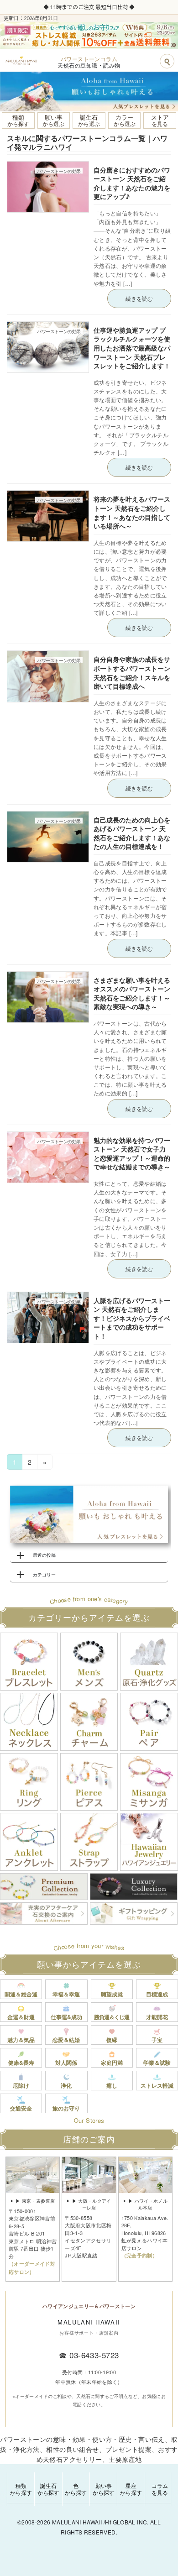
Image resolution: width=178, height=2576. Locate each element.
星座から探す (131, 2489)
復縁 (112, 2040)
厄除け (21, 2085)
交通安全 (21, 2108)
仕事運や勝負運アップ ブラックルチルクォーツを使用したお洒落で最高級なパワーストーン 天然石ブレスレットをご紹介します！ (132, 348)
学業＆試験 (157, 2063)
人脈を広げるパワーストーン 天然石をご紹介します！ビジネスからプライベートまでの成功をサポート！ (132, 1318)
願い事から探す (104, 2489)
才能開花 (157, 2017)
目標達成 (157, 1994)
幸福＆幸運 (66, 1994)
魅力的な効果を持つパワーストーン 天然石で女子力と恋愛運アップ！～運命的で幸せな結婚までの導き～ (132, 1154)
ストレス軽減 (157, 2085)
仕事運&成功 (66, 2017)
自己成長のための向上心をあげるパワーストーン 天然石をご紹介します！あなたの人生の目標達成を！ (132, 833)
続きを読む (139, 298)
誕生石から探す (48, 2489)
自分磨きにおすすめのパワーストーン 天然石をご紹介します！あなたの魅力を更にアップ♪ (132, 183)
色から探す (76, 2489)
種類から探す (21, 2489)
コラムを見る (160, 2489)
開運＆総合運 (21, 1994)
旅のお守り (66, 2108)
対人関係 (66, 2063)
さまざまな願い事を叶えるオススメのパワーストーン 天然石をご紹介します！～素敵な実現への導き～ (132, 993)
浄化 (66, 2085)
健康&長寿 (21, 2063)
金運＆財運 (21, 2017)
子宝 (157, 2040)
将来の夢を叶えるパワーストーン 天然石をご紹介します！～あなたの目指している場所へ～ (132, 512)
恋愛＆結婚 (66, 2040)
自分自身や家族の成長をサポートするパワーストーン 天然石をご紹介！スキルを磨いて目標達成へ (132, 673)
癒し (112, 2085)
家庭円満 (112, 2063)
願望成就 (112, 1994)
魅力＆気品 (21, 2040)
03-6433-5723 (94, 2355)
